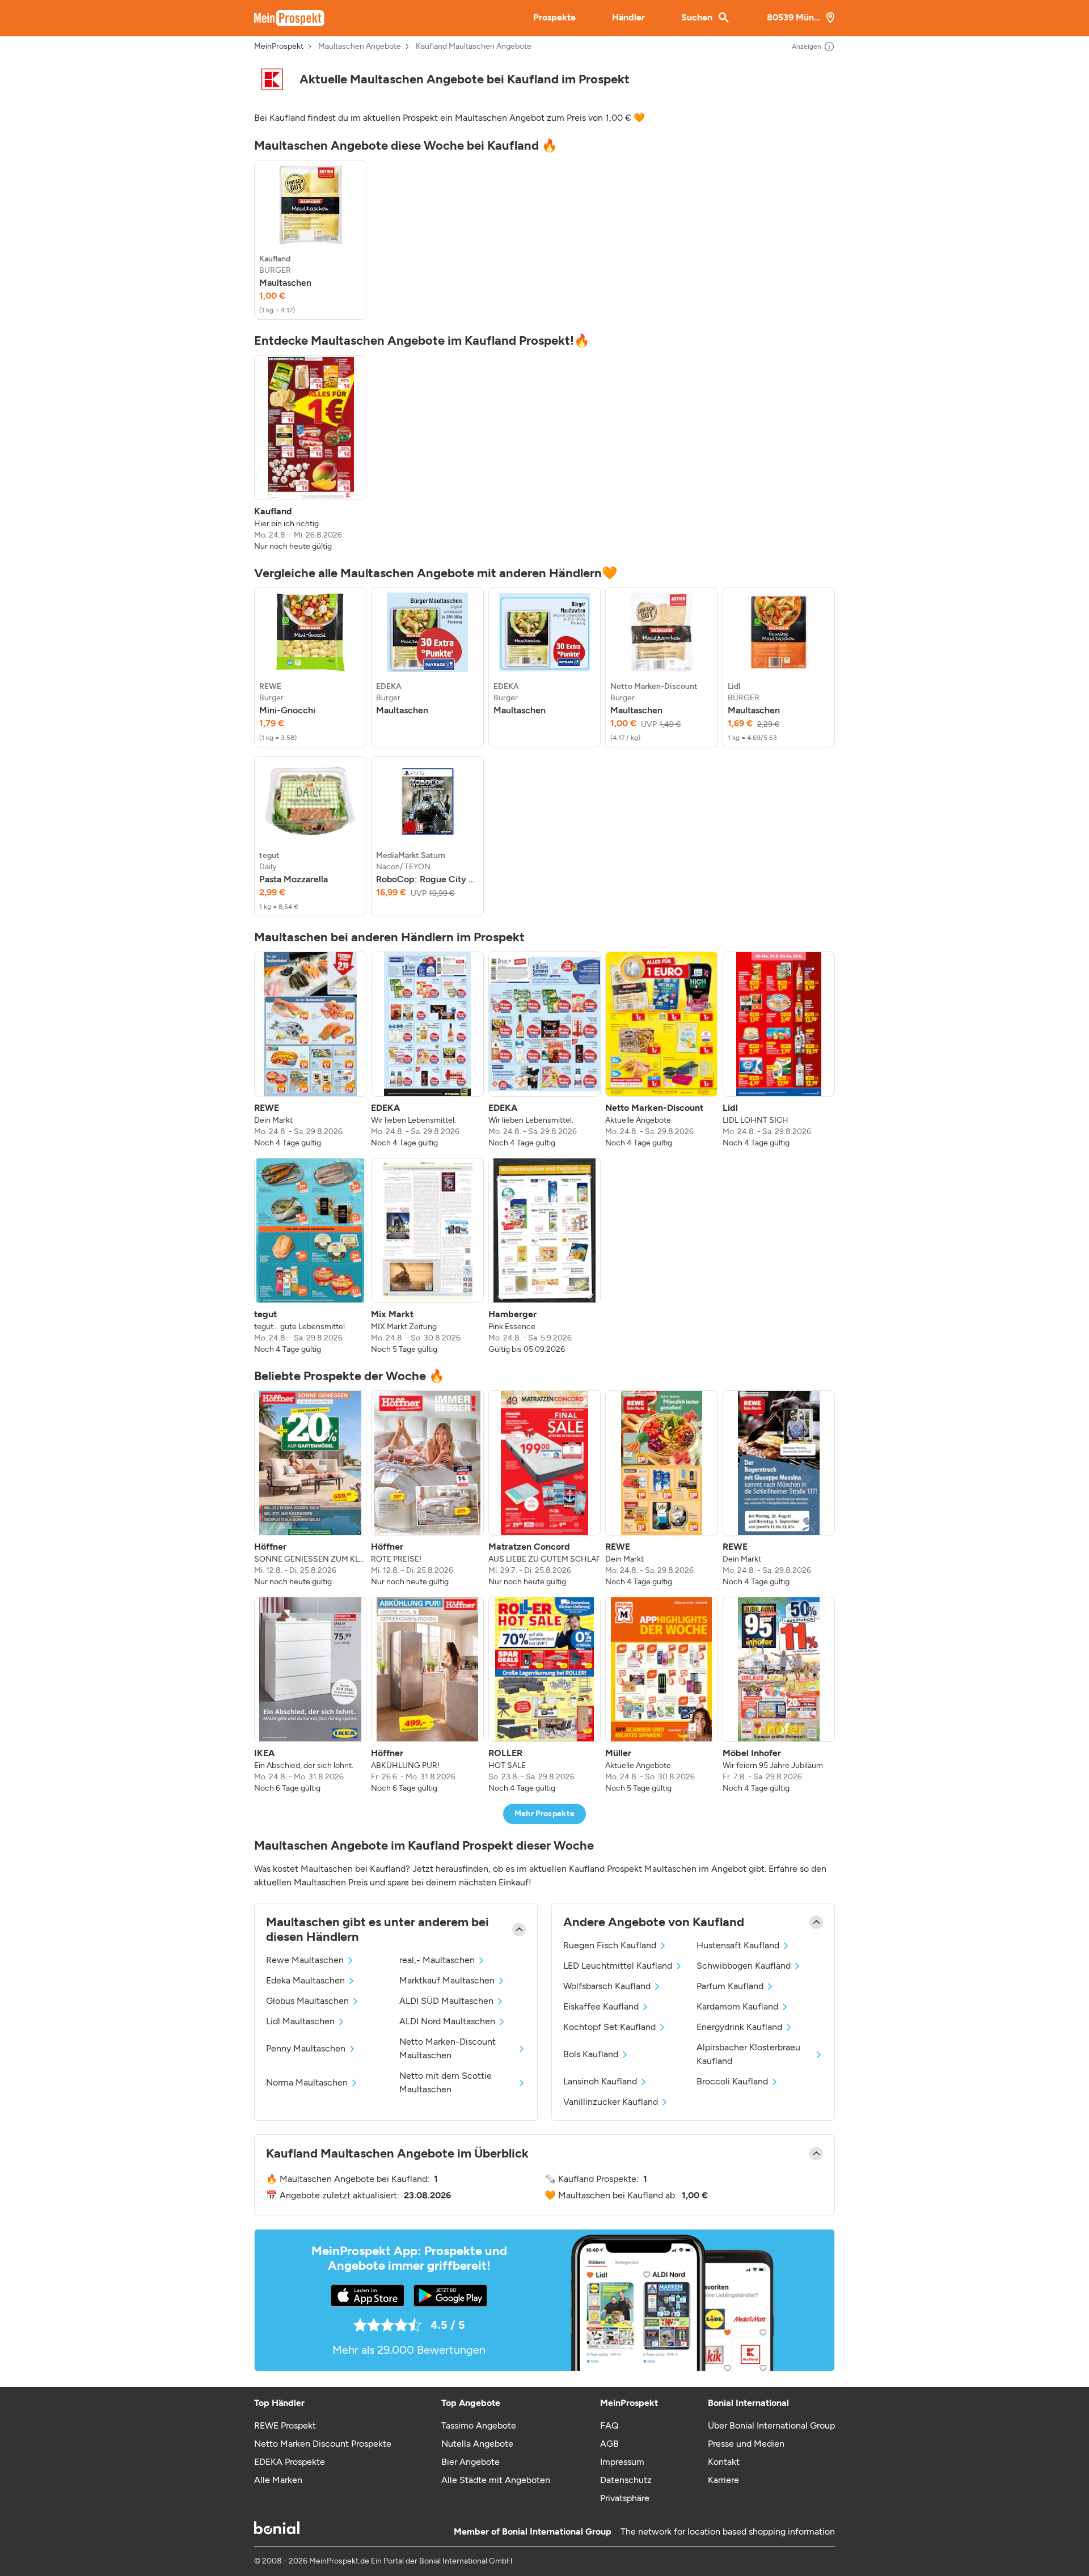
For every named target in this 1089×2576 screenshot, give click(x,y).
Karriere (723, 2480)
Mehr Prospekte (545, 1814)
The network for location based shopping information (728, 2531)
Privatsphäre (625, 2498)
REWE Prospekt (285, 2425)
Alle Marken (278, 2480)
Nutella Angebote (477, 2444)
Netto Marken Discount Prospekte (323, 2444)
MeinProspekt (279, 46)
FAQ (609, 2425)
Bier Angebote (470, 2462)
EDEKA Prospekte (290, 2462)
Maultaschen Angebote (360, 46)
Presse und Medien (746, 2444)
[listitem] (310, 240)
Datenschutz (626, 2480)
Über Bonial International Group (771, 2425)
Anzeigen (807, 46)
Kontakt (724, 2462)
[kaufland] (272, 79)
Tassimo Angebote (479, 2425)
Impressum (622, 2462)
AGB (609, 2444)
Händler (628, 17)
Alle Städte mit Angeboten (496, 2480)
